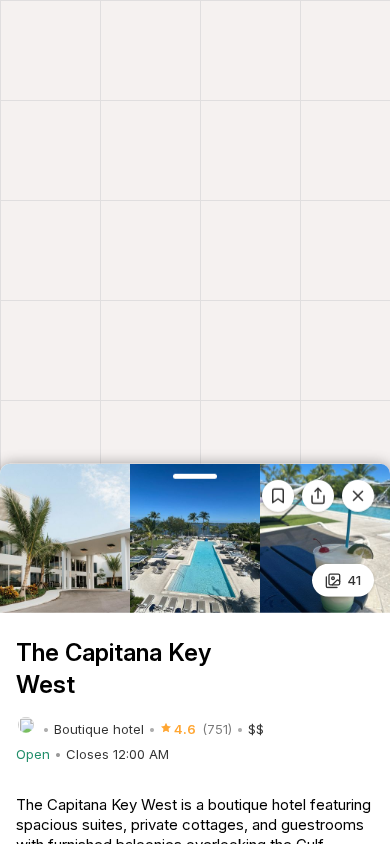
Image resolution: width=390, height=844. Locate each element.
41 (354, 580)
